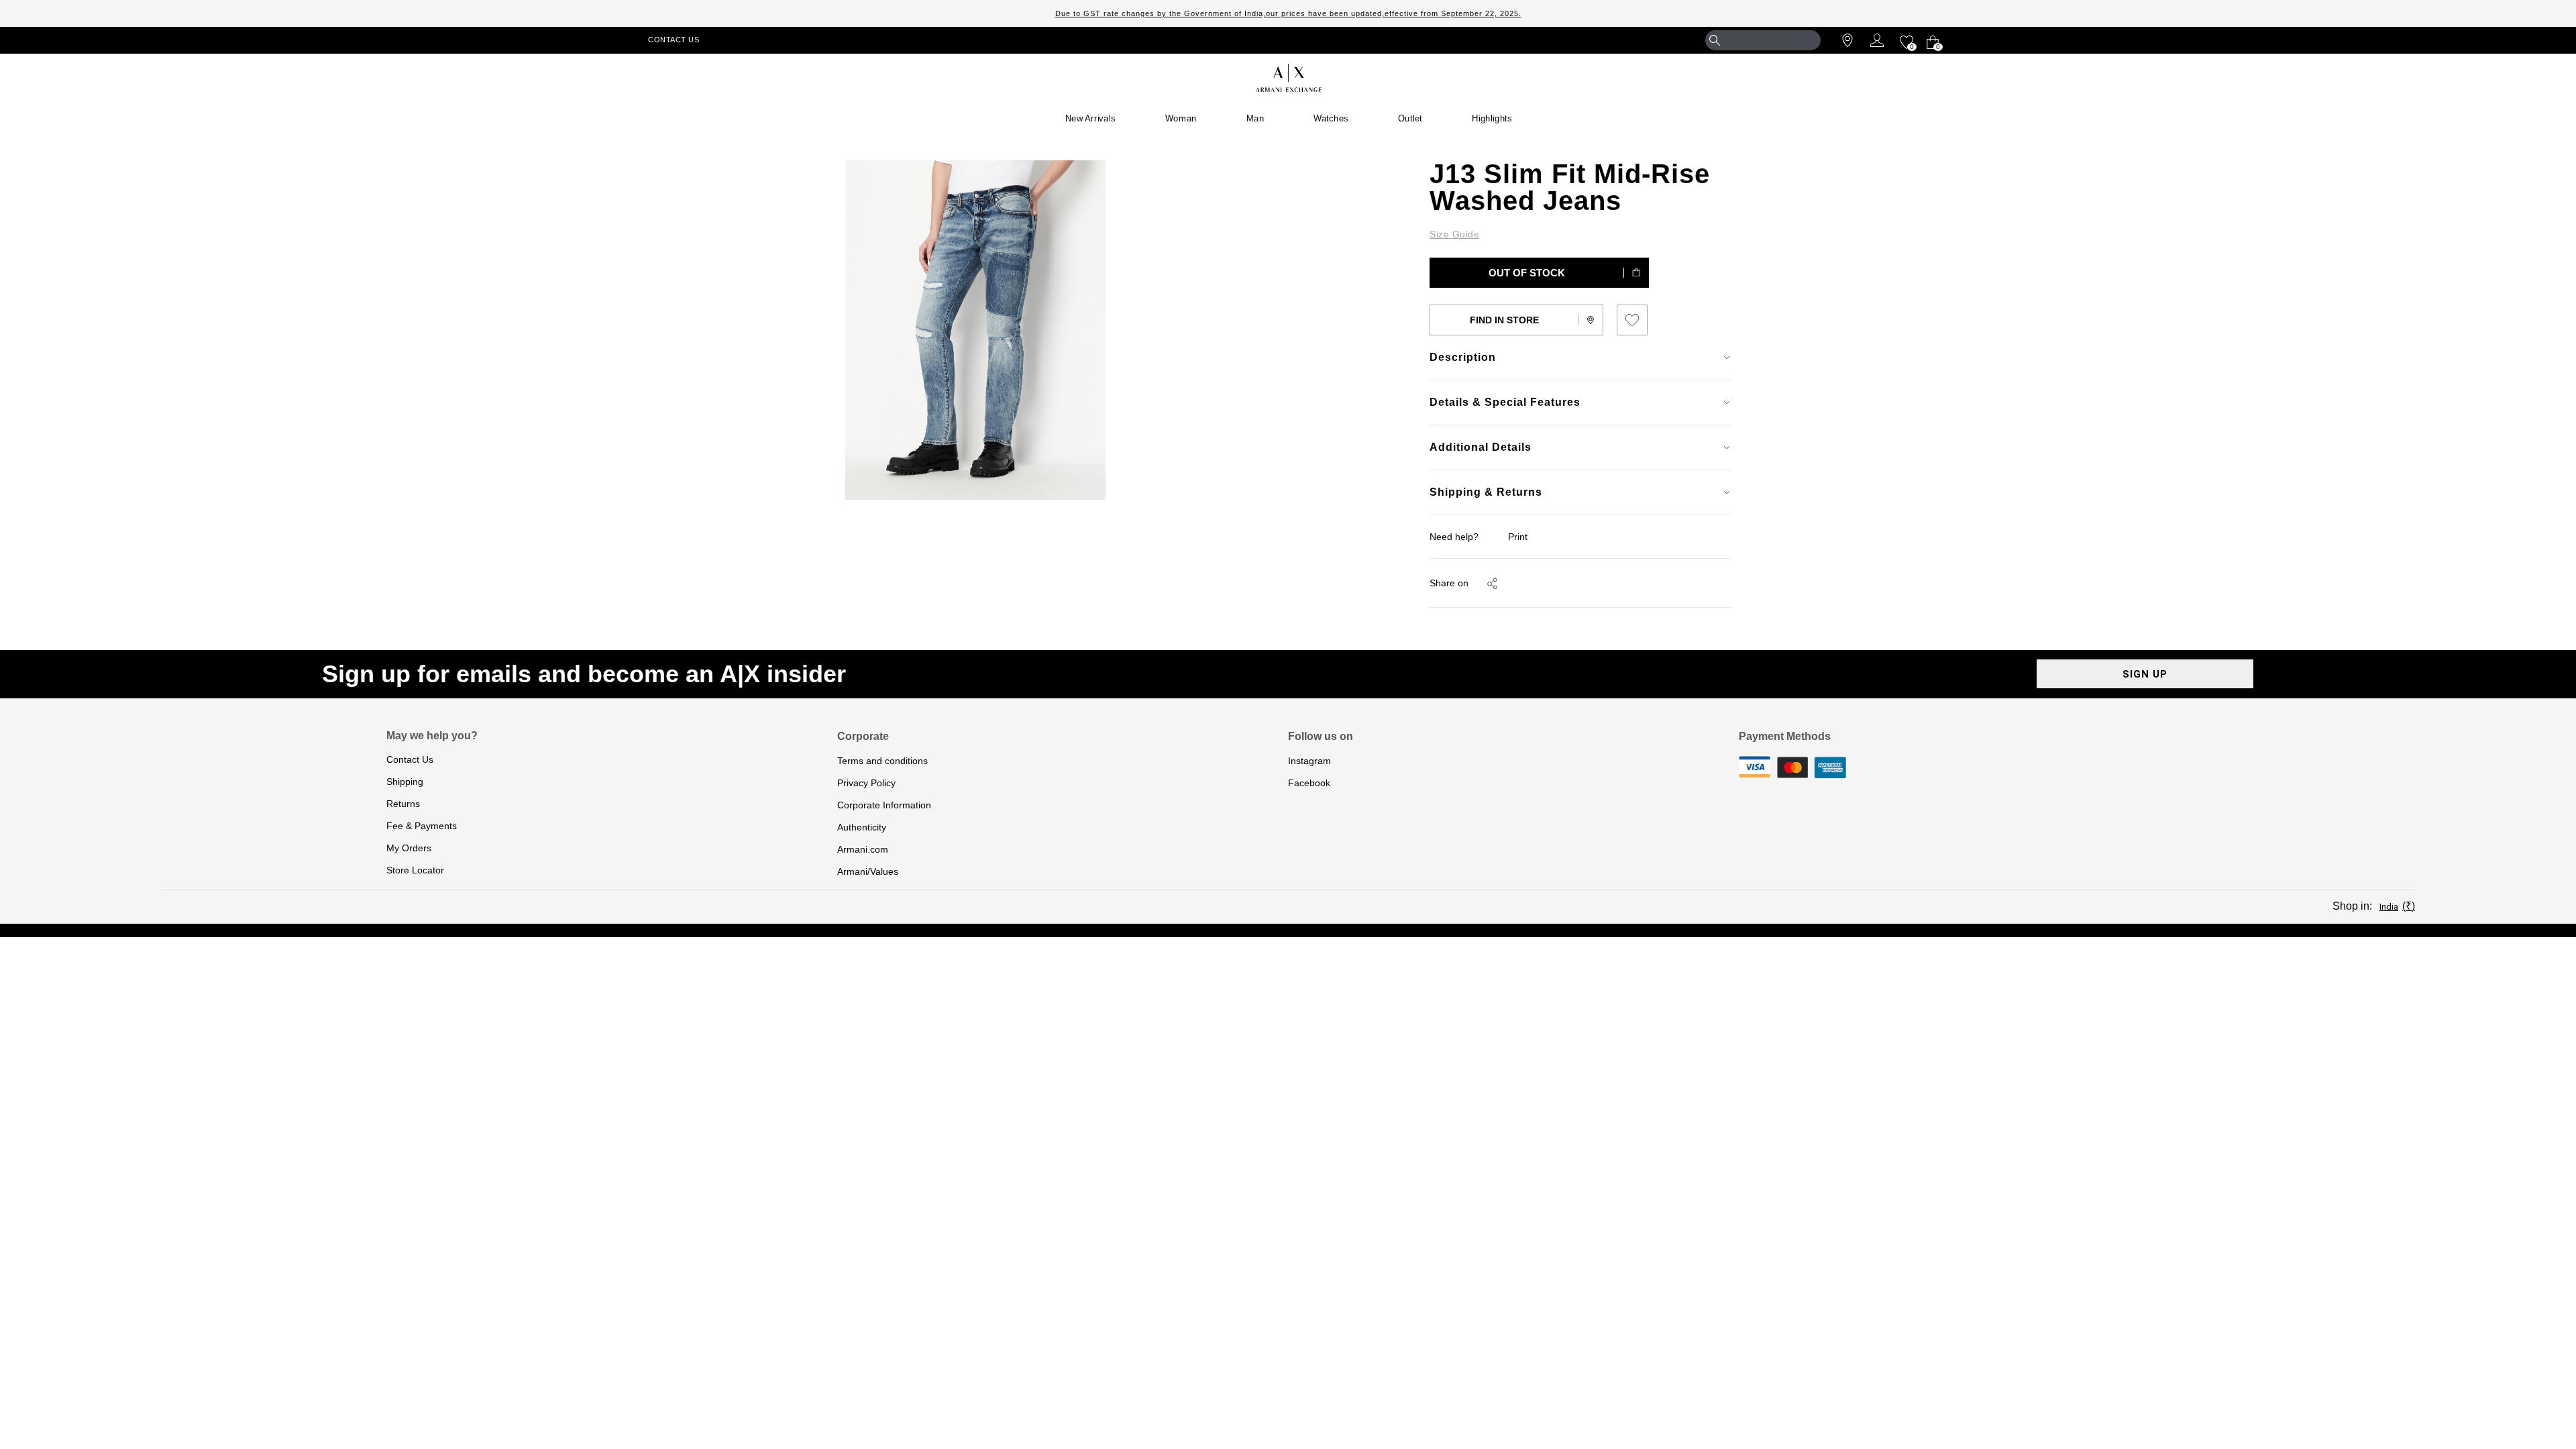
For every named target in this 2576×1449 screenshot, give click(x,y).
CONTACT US (674, 40)
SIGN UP (2145, 674)
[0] (1905, 40)
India (2389, 907)
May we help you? (432, 736)
